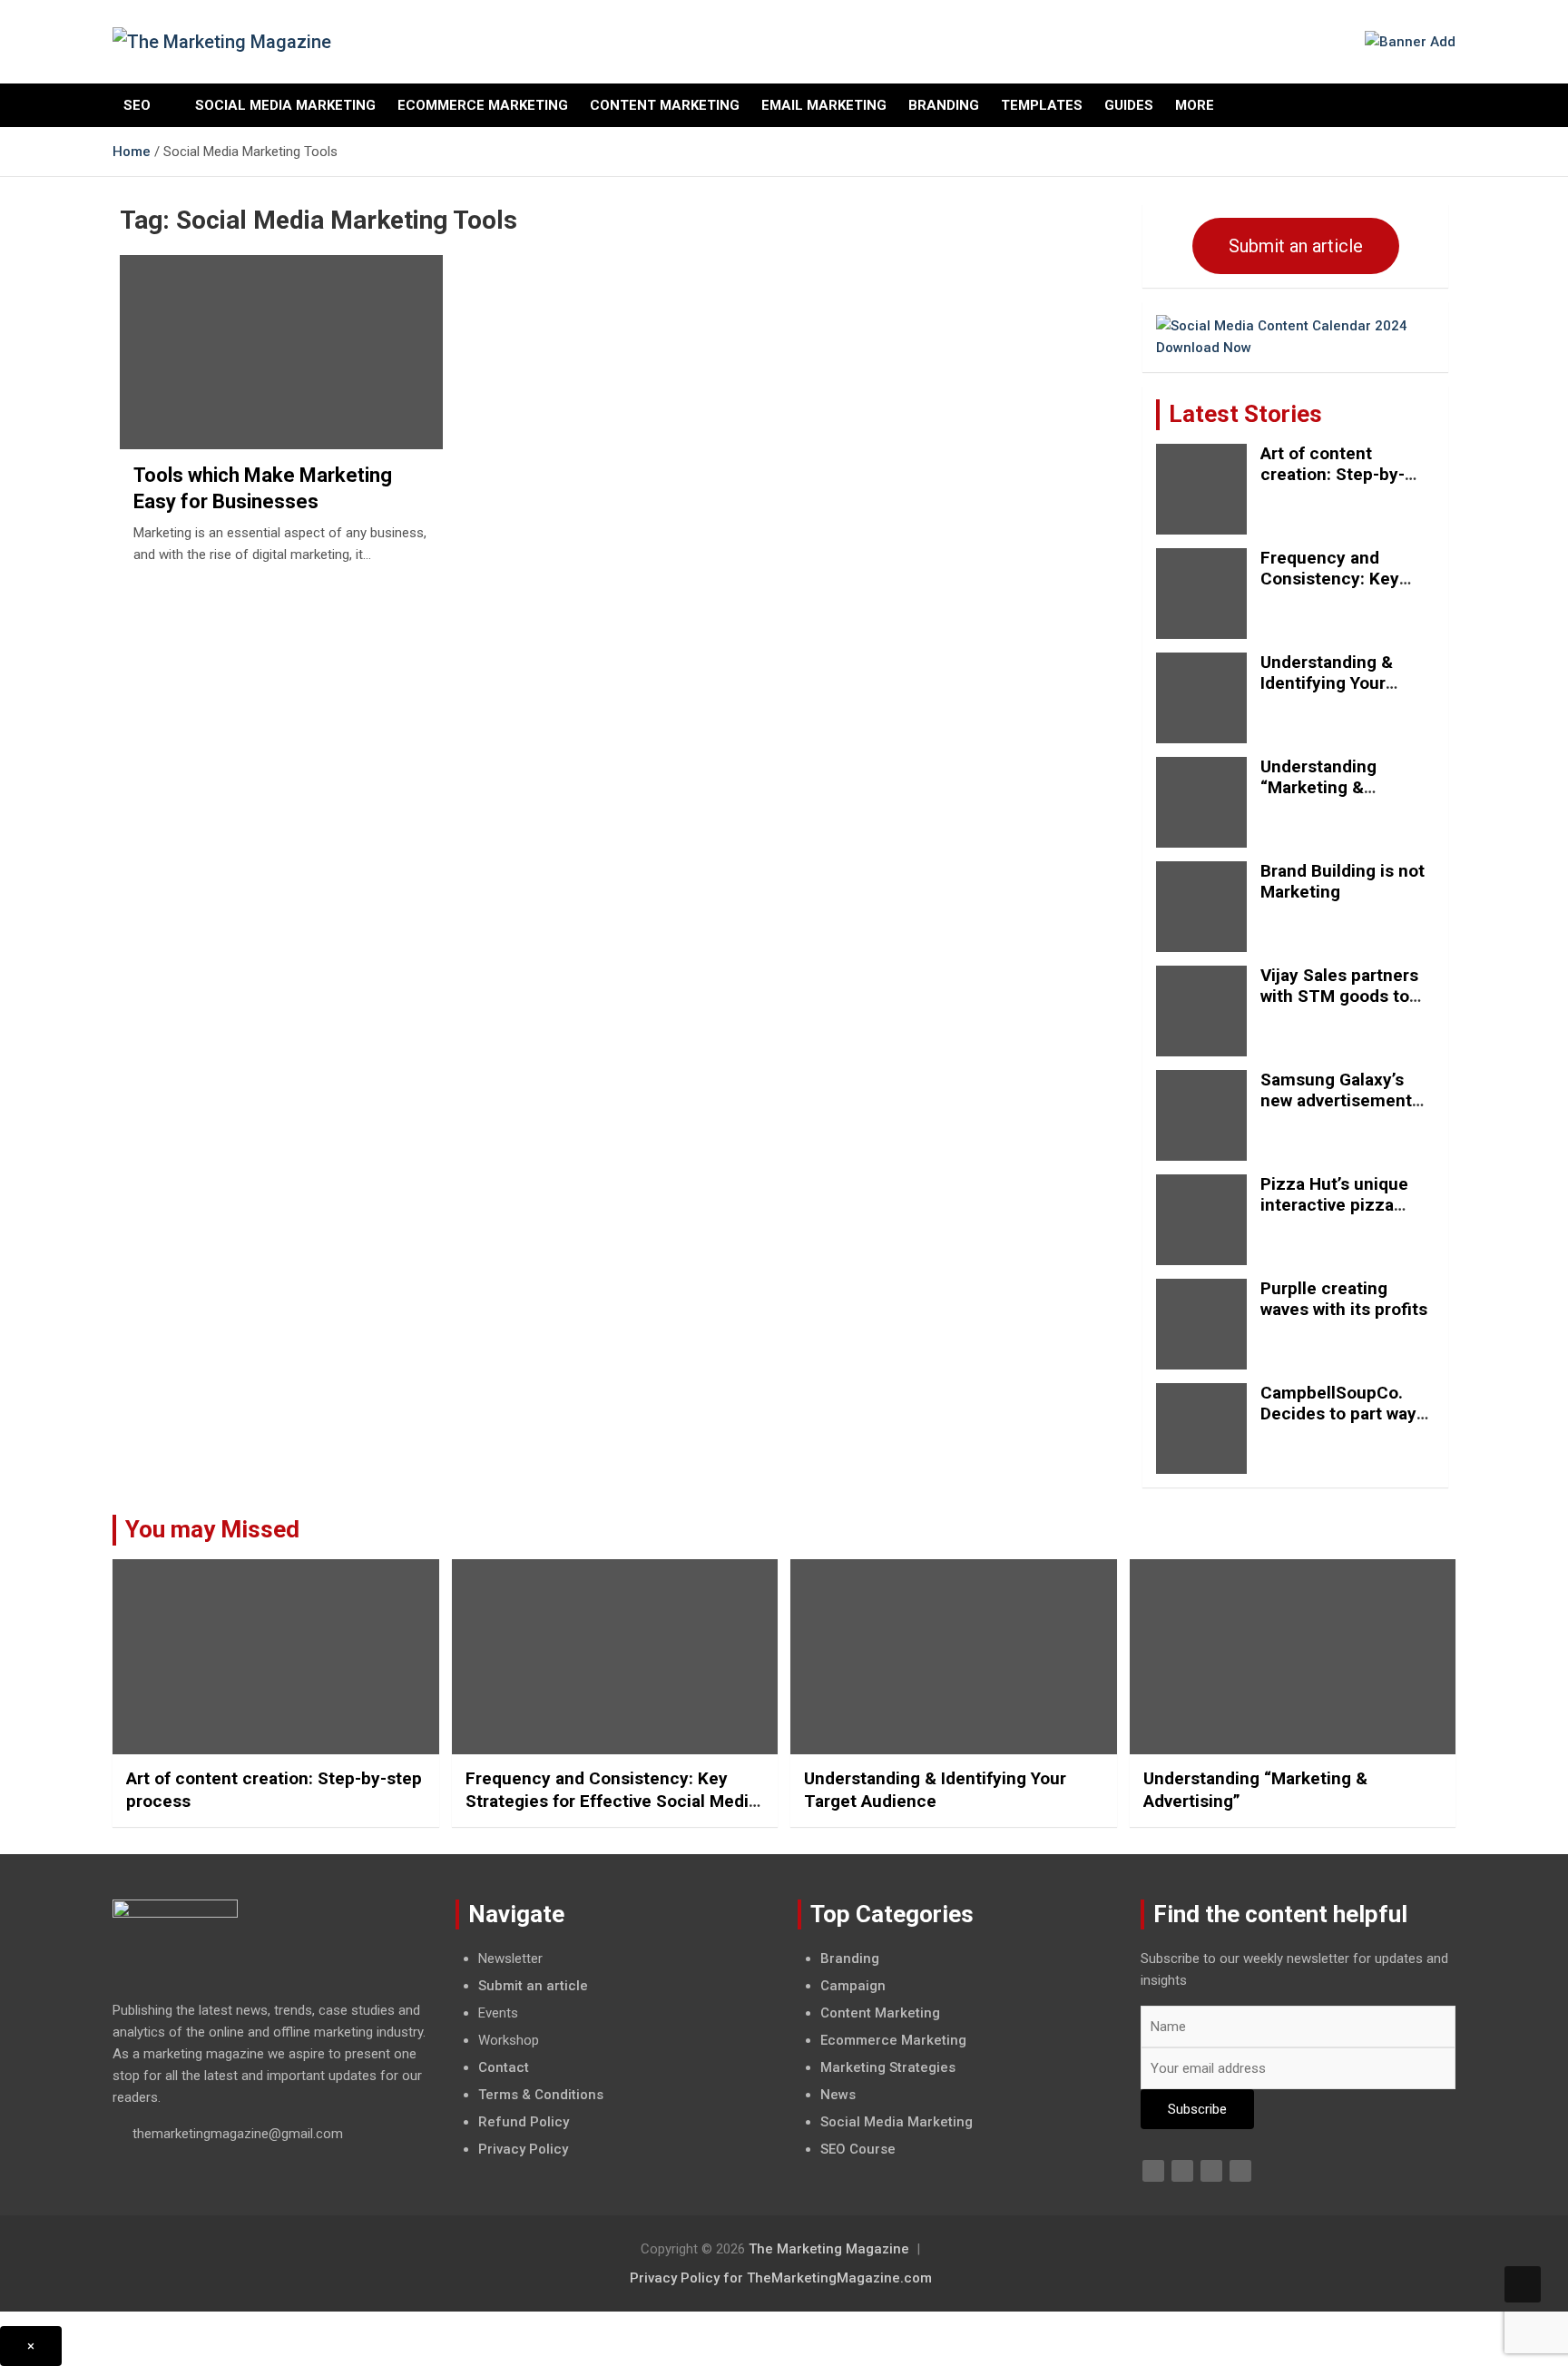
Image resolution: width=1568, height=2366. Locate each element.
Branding (944, 105)
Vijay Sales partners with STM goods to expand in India (1339, 996)
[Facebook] (1153, 2171)
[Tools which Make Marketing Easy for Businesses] (281, 353)
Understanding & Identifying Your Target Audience (1327, 683)
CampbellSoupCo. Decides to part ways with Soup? (1343, 1414)
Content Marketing (665, 105)
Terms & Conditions (541, 2095)
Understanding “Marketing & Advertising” (1318, 787)
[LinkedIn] (1211, 2171)
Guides (1129, 105)
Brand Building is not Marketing (1343, 881)
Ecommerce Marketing (483, 105)
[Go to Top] (1523, 2284)
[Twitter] (1182, 2171)
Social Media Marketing (285, 105)
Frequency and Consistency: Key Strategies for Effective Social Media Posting (612, 1801)
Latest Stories (1245, 414)
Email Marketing (824, 105)
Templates (1042, 105)
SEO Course (858, 2149)
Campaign (853, 1986)
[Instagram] (1240, 2171)
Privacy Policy (523, 2149)
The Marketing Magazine (829, 2249)
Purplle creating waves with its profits (1344, 1299)
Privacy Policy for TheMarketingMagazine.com (781, 2278)
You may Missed (212, 1529)
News (838, 2095)
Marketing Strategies (888, 2067)
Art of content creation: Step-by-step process (1333, 474)
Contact (504, 2067)
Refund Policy (524, 2122)
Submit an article (1296, 246)
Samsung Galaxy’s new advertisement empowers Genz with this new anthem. (1343, 1110)
